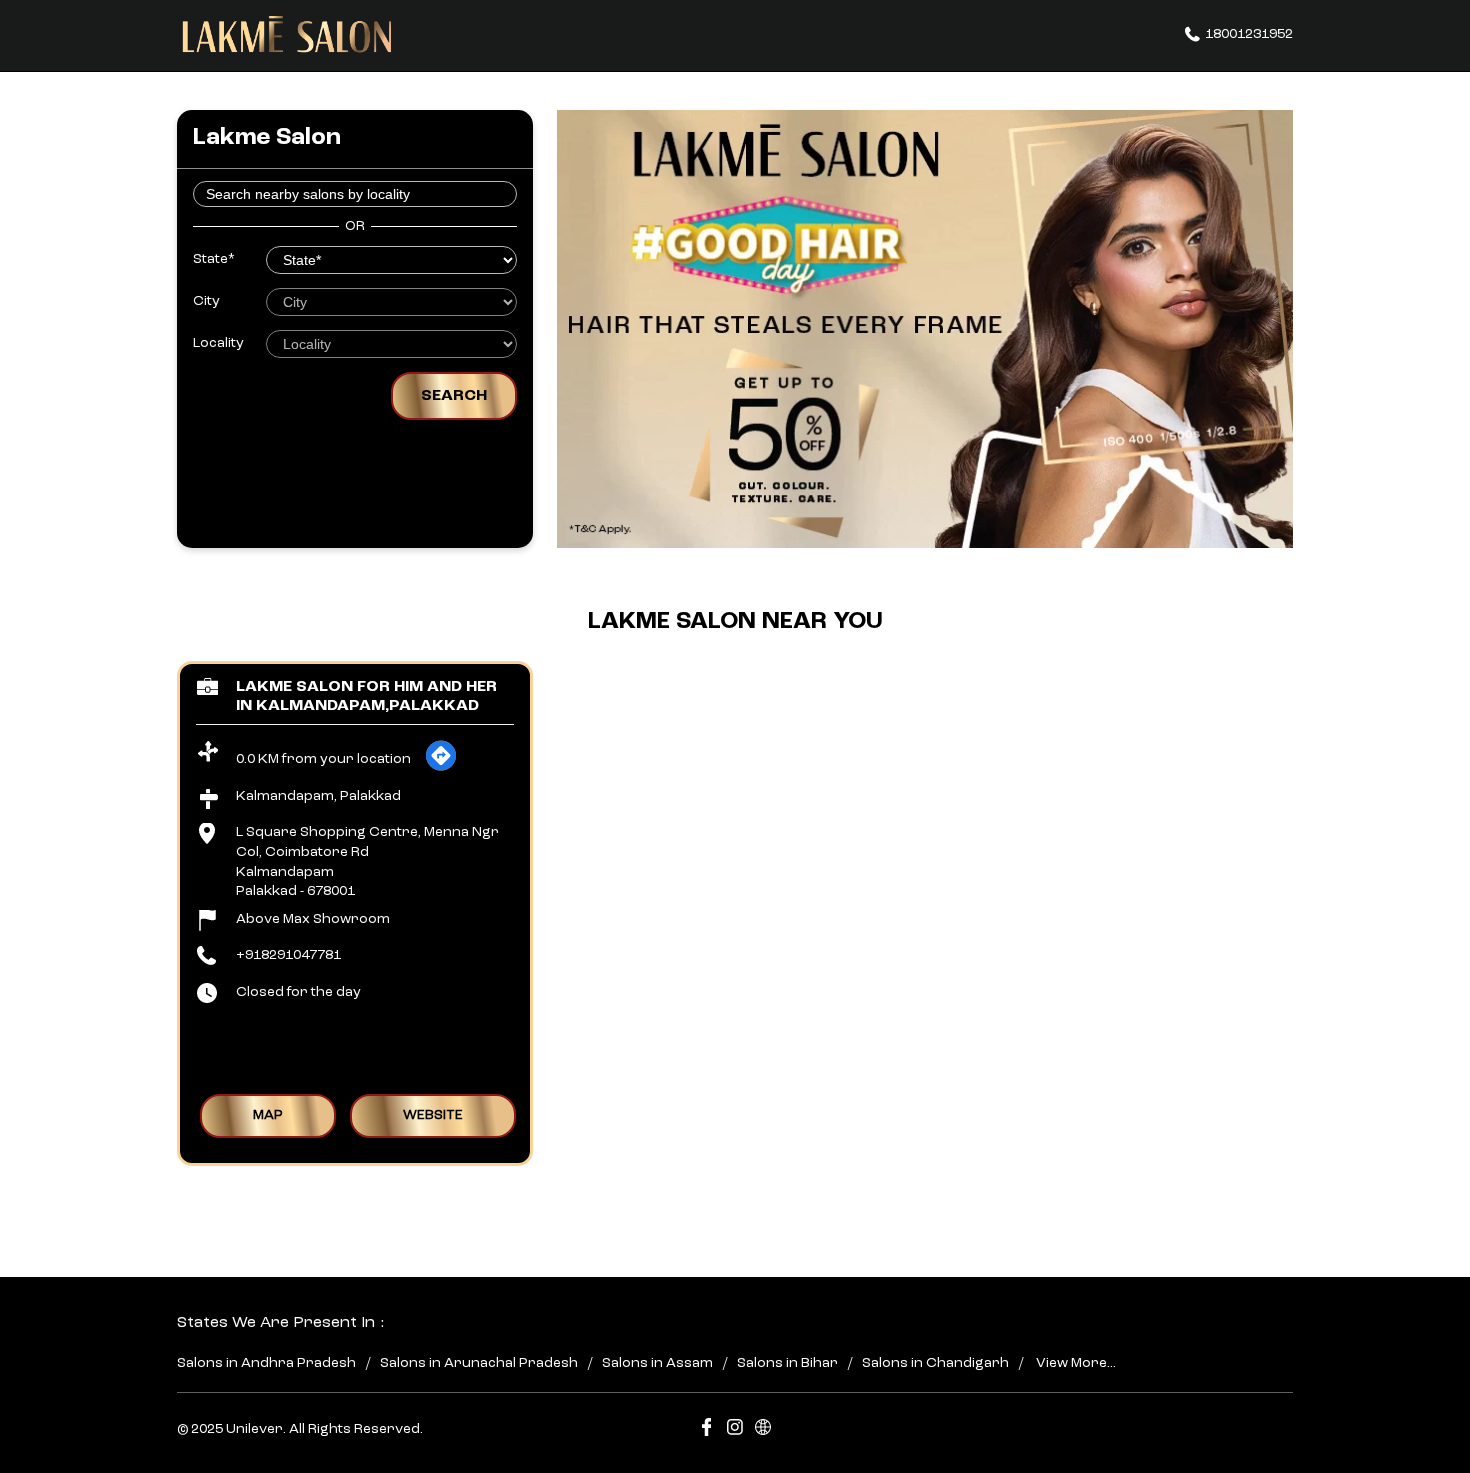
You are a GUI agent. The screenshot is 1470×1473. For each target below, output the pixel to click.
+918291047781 (288, 955)
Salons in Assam (657, 1364)
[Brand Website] (763, 1430)
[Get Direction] (441, 768)
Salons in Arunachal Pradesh (479, 1364)
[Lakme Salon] (287, 35)
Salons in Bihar (787, 1364)
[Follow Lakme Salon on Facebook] (707, 1430)
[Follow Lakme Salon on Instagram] (735, 1430)
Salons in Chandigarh (935, 1364)
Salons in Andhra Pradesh (266, 1364)
